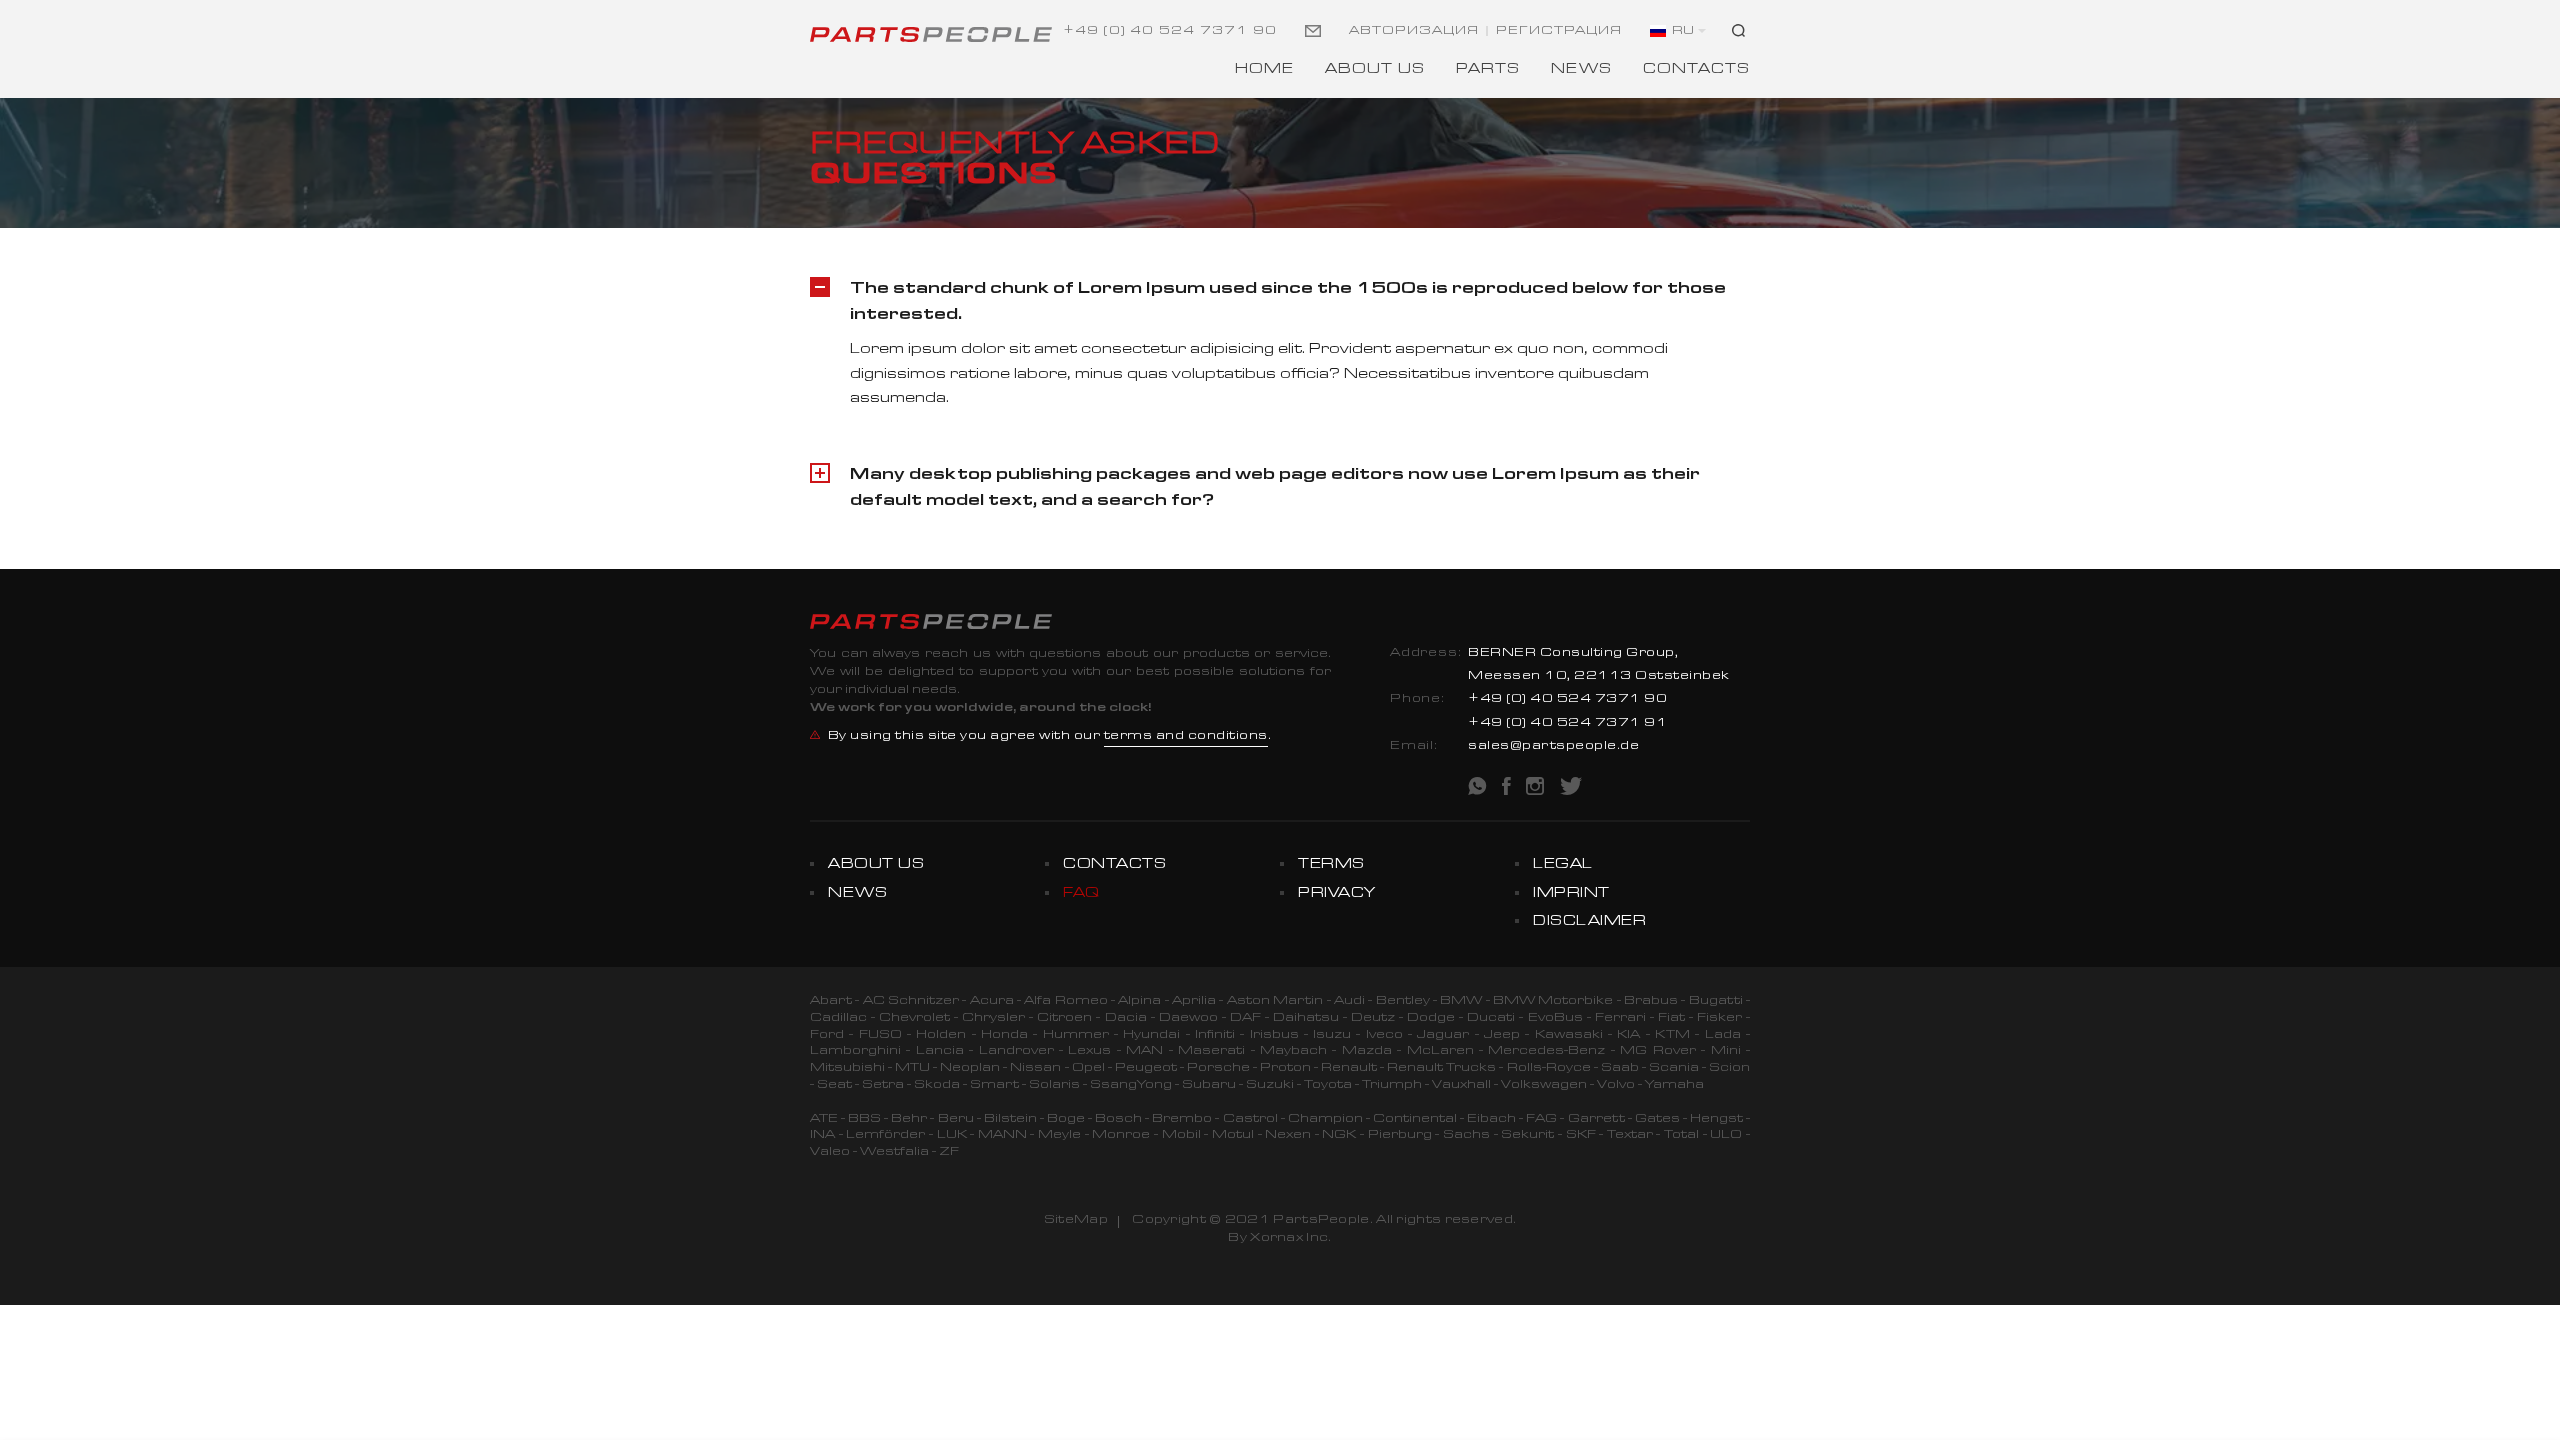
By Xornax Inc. (1279, 1239)
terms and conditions (1186, 737)
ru (1683, 32)
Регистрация (1559, 32)
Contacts (1696, 71)
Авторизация (1414, 32)
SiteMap (1076, 1221)
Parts (1488, 71)
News (1581, 71)
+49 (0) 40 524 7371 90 (1170, 32)
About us (1375, 71)
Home (1264, 71)
